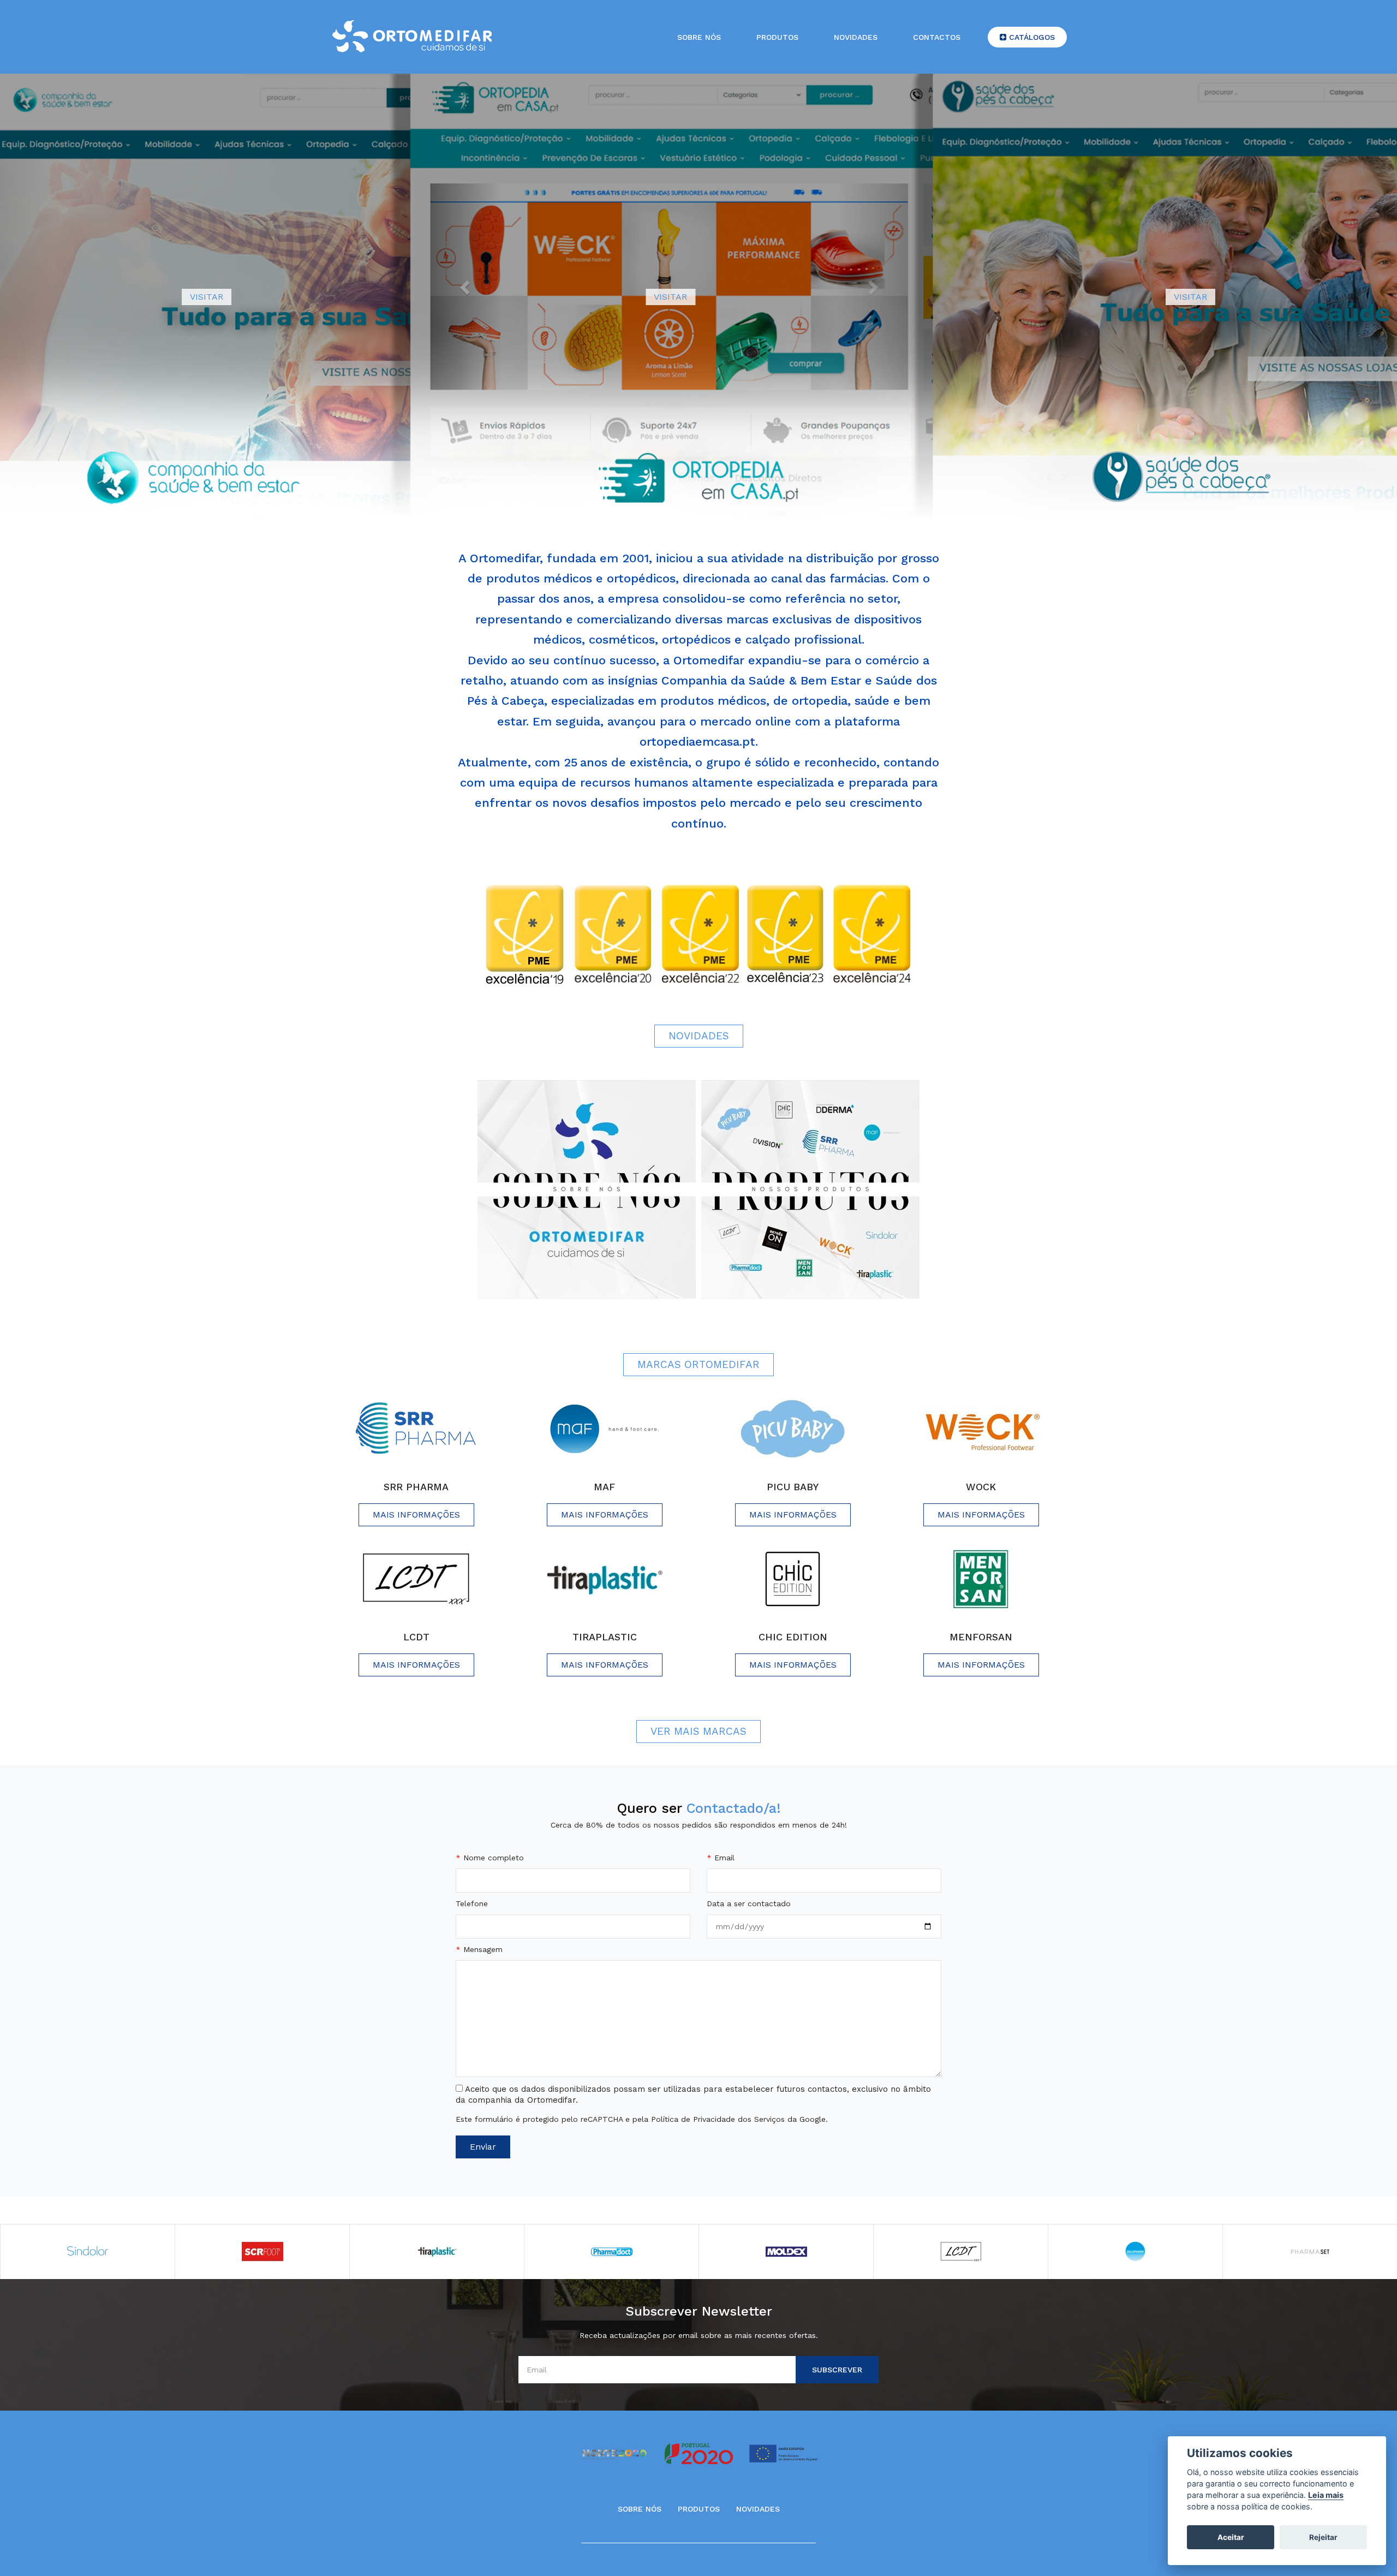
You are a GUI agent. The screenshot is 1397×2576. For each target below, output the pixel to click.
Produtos (777, 37)
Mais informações (416, 1515)
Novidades (856, 37)
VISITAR (207, 297)
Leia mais (1326, 2495)
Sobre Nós (640, 2509)
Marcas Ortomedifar (698, 1364)
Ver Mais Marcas (698, 1731)
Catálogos (1031, 37)
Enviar (483, 2147)
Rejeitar (1323, 2537)
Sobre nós (699, 37)
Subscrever (837, 2370)
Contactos (937, 37)
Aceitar (1231, 2537)
